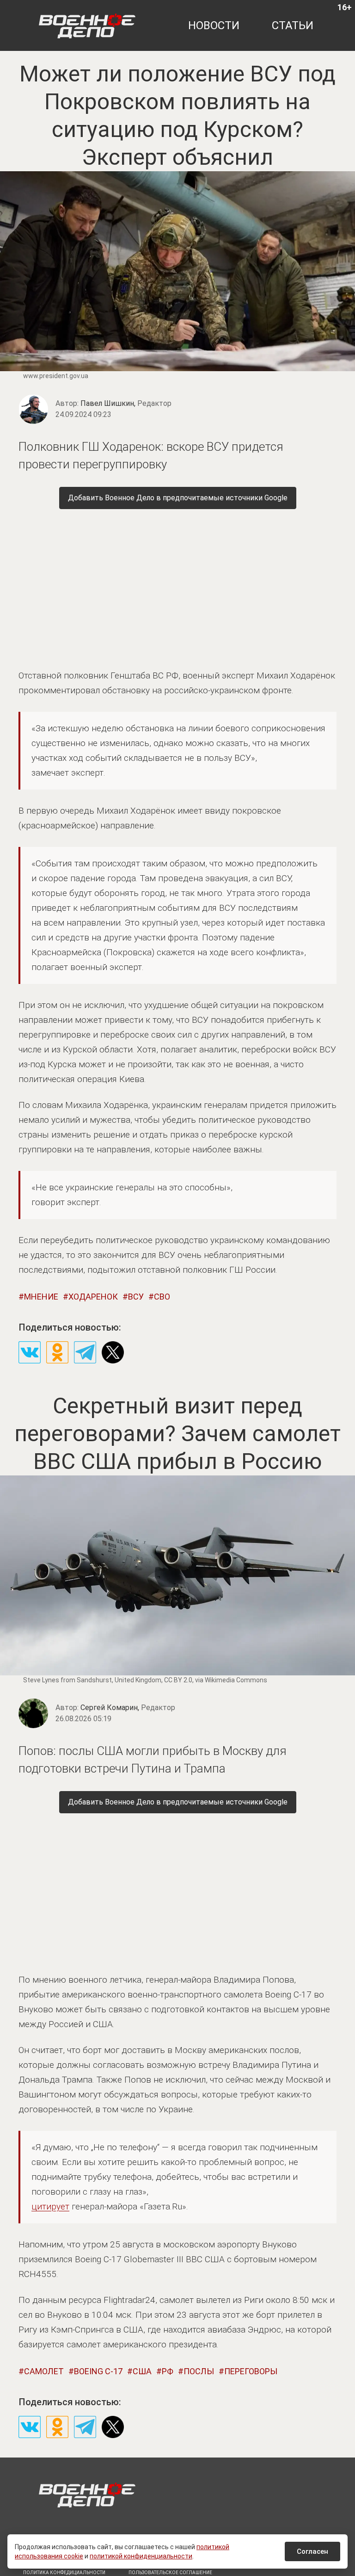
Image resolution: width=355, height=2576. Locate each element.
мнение (41, 1297)
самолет (44, 2371)
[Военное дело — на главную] (87, 25)
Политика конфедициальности (64, 2573)
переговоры (251, 2371)
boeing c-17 (98, 2371)
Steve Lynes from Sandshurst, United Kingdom (92, 1680)
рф (168, 2371)
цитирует (50, 2206)
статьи (293, 25)
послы (199, 2371)
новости (214, 25)
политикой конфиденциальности (141, 2556)
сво (162, 1297)
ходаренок (93, 1297)
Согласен (312, 2551)
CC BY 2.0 (178, 1680)
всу (136, 1297)
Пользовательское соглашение (170, 2573)
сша (142, 2371)
